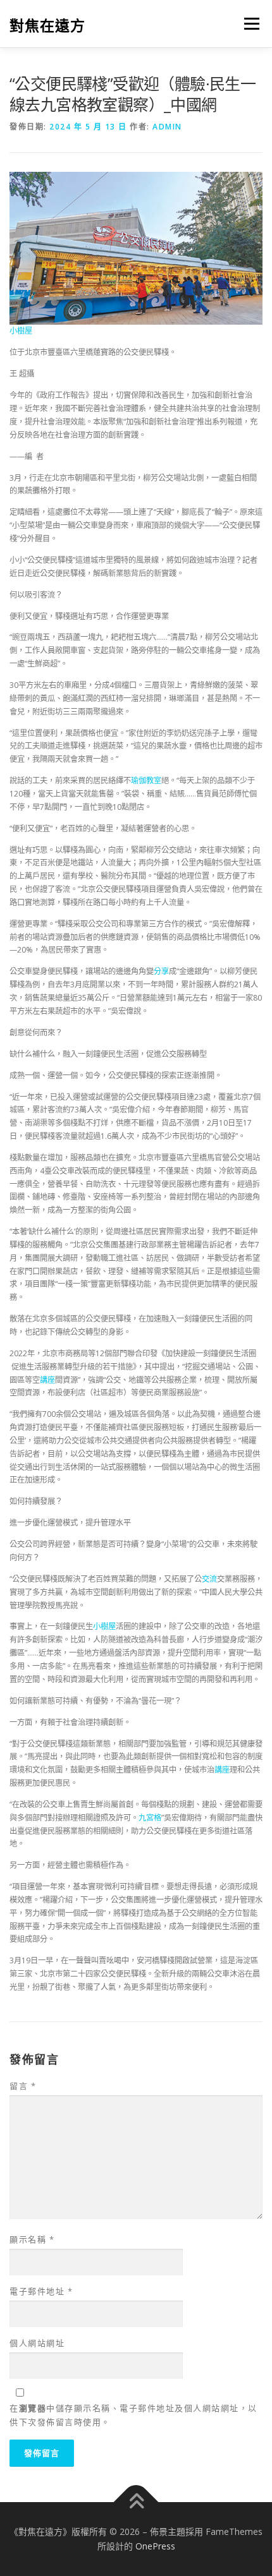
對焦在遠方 (47, 25)
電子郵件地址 (41, 2291)
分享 (161, 971)
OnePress (155, 2546)
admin (167, 127)
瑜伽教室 (146, 780)
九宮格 (150, 1818)
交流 (209, 1579)
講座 (47, 1380)
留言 (23, 2086)
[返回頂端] (136, 2502)
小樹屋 (21, 331)
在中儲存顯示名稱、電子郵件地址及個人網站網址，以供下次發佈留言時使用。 (133, 2415)
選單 (248, 24)
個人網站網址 (37, 2343)
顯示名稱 (32, 2239)
